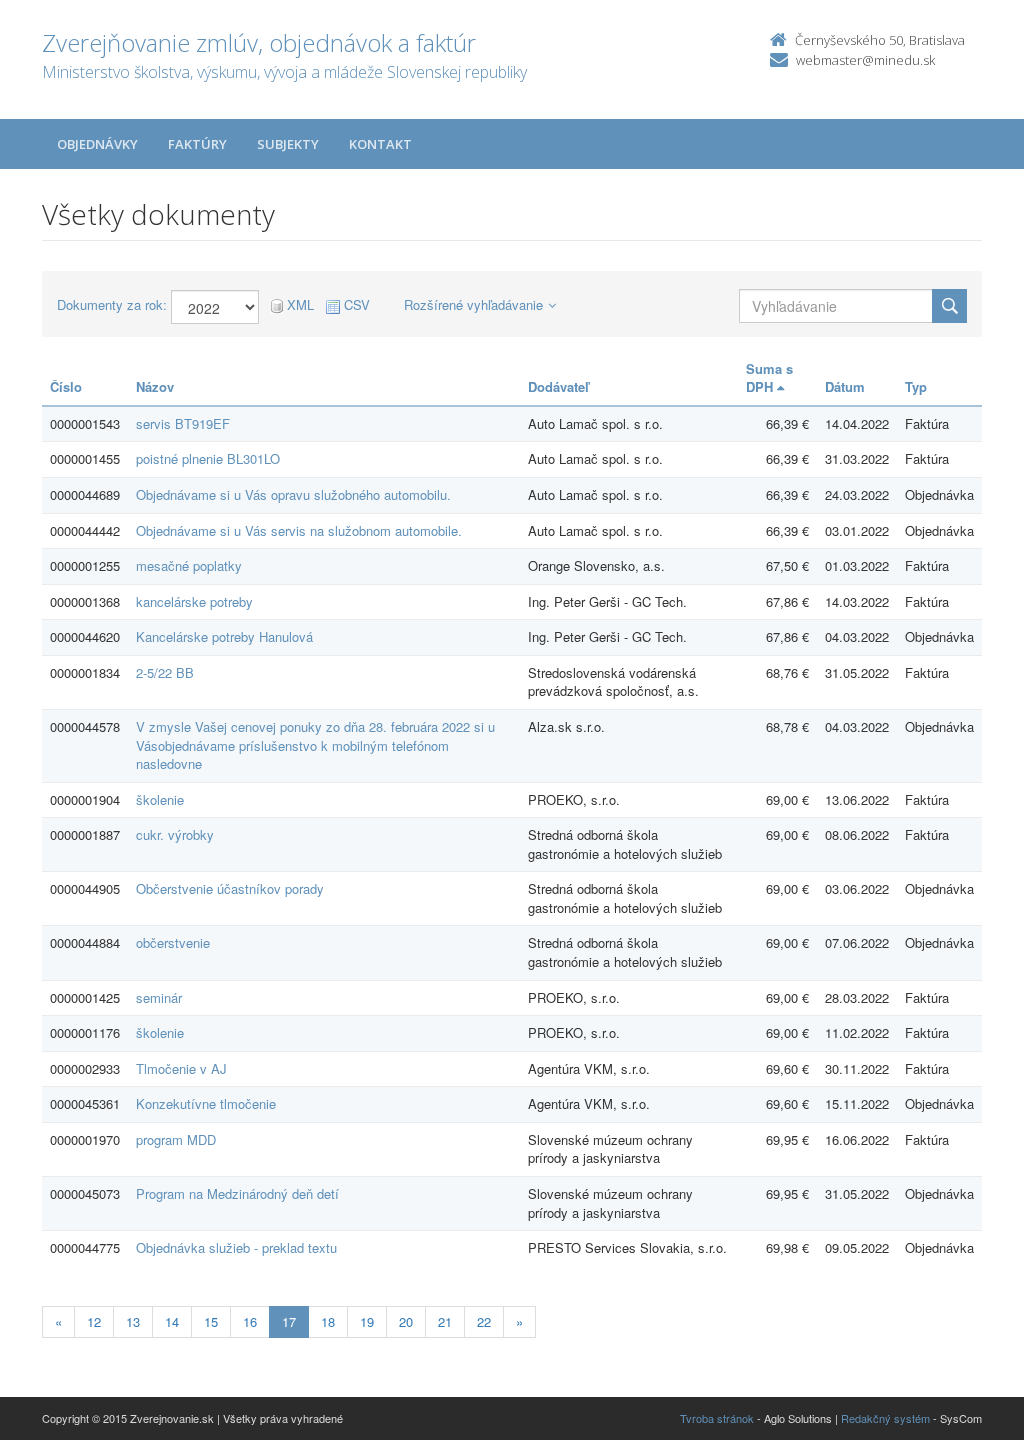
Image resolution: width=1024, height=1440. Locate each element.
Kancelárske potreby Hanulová (224, 636)
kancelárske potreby (194, 601)
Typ (916, 386)
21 (445, 1321)
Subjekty (288, 144)
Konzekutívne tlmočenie (206, 1103)
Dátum (845, 386)
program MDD (176, 1139)
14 (172, 1321)
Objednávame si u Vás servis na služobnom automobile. (299, 530)
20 (406, 1321)
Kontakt (380, 144)
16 (250, 1321)
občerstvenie (173, 942)
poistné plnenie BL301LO (208, 458)
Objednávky (97, 144)
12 (94, 1321)
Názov (155, 386)
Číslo (66, 386)
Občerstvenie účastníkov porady (230, 888)
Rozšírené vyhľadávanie (473, 304)
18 (328, 1321)
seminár (159, 997)
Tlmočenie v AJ (181, 1068)
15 (211, 1321)
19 (367, 1321)
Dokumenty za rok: (112, 305)
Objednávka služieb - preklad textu (236, 1247)
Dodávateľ (558, 386)
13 (133, 1321)
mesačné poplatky (189, 565)
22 (484, 1321)
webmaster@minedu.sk (865, 60)
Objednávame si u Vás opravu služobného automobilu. (293, 494)
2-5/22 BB (165, 672)
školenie (160, 799)
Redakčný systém (885, 1418)
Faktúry (197, 144)
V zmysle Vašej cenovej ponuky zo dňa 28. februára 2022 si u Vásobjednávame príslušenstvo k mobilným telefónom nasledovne (315, 745)
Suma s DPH (769, 378)
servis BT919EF (183, 423)
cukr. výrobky (175, 834)
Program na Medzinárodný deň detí (237, 1193)
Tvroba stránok (717, 1418)
